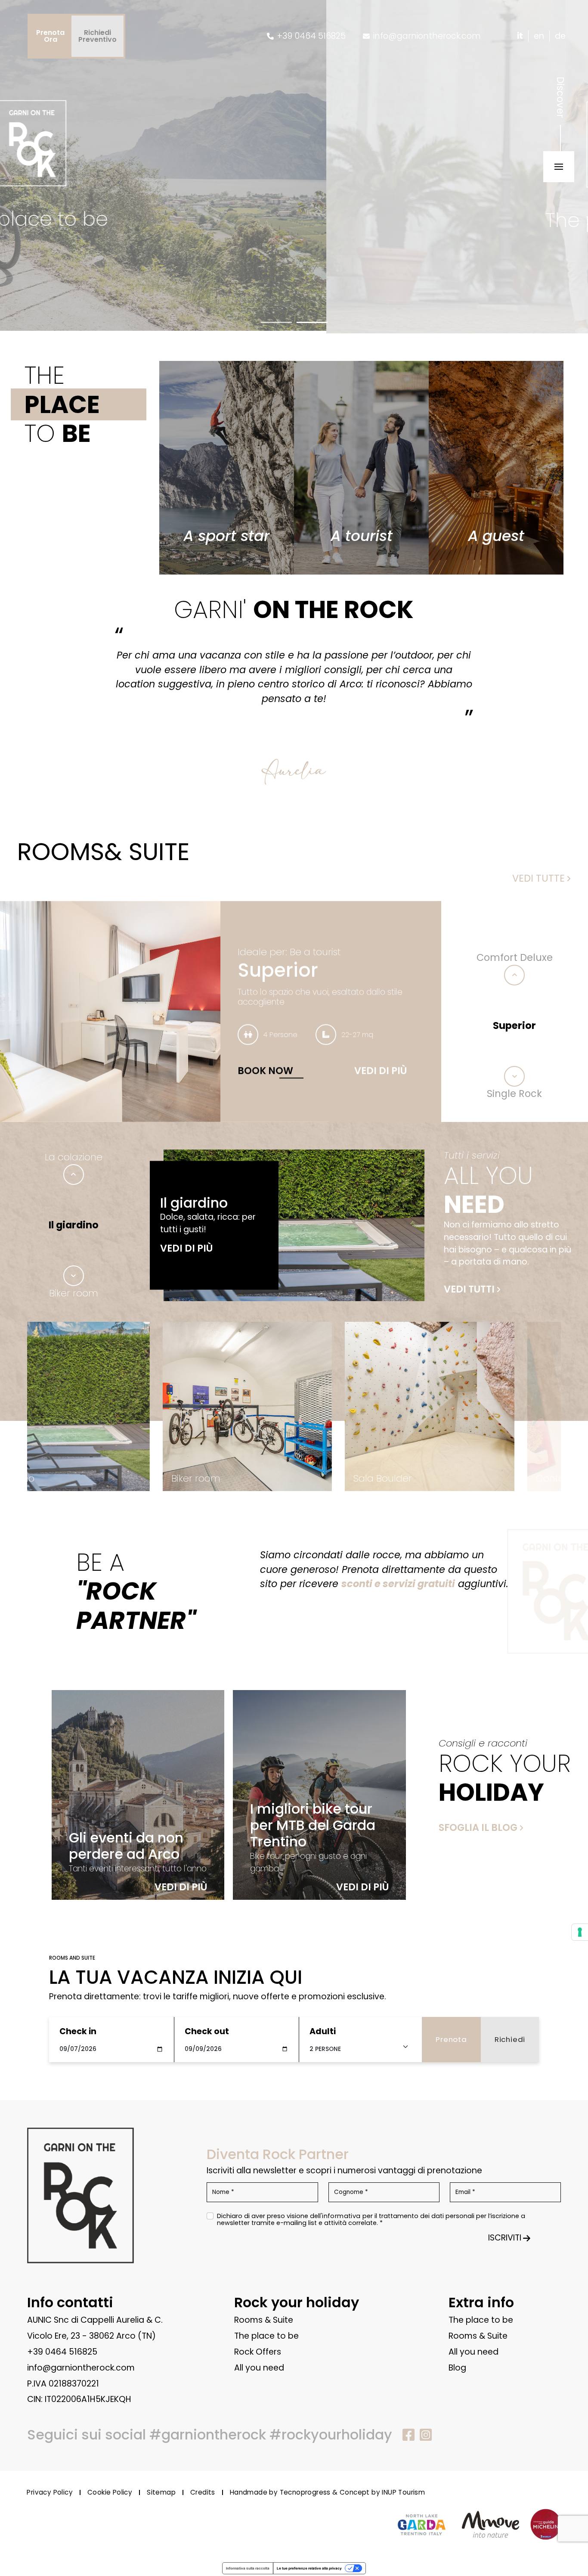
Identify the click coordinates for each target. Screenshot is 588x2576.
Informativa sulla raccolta (248, 2568)
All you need (259, 2368)
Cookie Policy (110, 2493)
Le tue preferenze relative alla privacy (309, 2568)
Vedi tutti (469, 1289)
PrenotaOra (50, 36)
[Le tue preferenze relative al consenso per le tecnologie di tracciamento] (580, 1932)
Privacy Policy (50, 2493)
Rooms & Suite (264, 2320)
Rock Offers (258, 2352)
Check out (207, 2031)
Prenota (451, 2039)
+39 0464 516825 (62, 2352)
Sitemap (161, 2493)
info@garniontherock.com (81, 2368)
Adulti (323, 2031)
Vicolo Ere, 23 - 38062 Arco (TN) (91, 2336)
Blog (457, 2368)
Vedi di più (381, 1071)
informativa (341, 2216)
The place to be (266, 2336)
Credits (203, 2493)
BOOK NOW (265, 1071)
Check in (78, 2031)
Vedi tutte (538, 878)
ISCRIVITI (505, 2238)
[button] (276, 322)
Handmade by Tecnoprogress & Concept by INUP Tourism (327, 2493)
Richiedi (510, 2039)
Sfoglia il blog (478, 1827)
